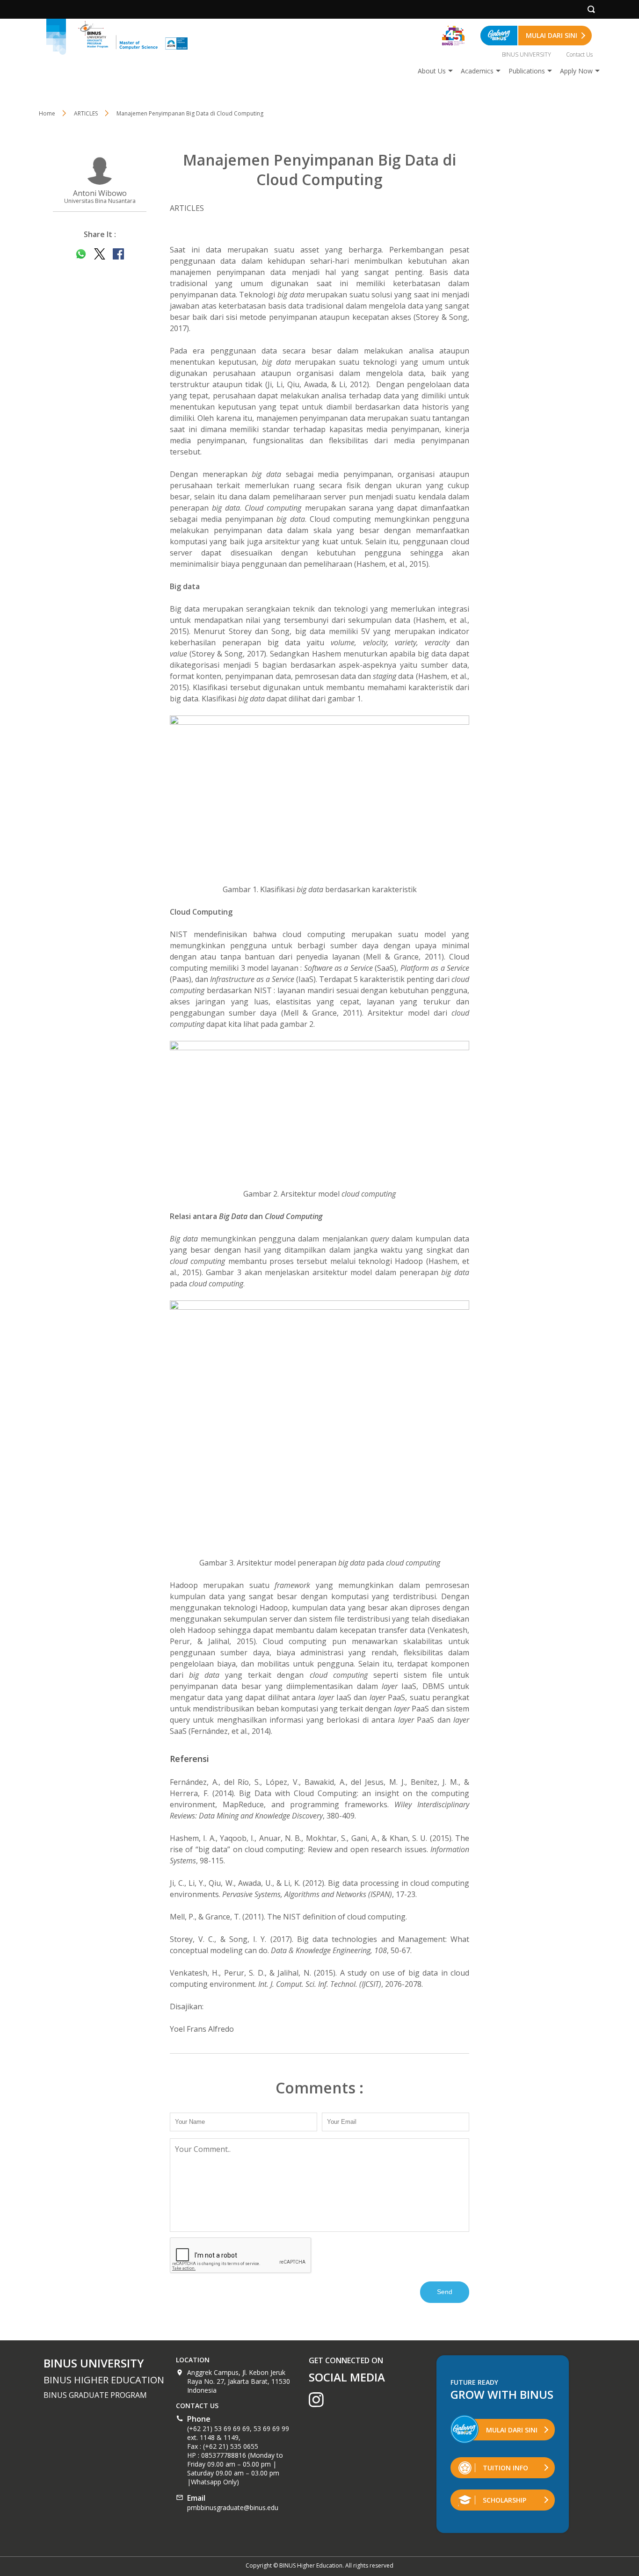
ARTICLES (86, 113)
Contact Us (579, 54)
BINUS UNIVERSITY (526, 54)
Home (47, 113)
